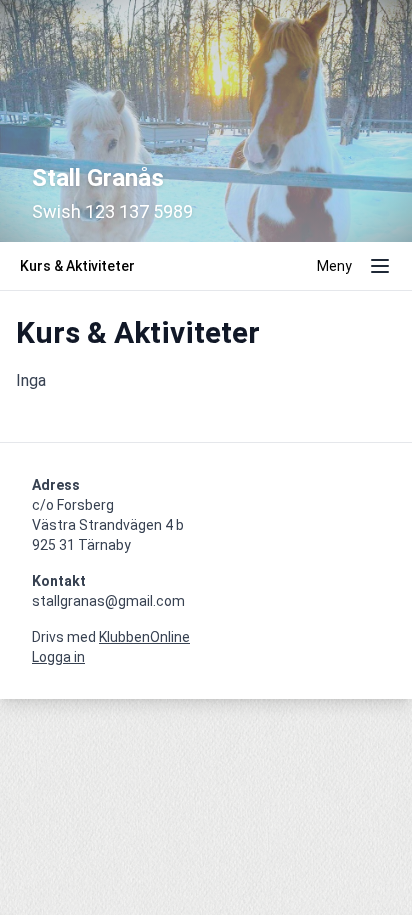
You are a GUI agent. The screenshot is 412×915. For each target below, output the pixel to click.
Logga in (58, 657)
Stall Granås (98, 178)
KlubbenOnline (144, 637)
